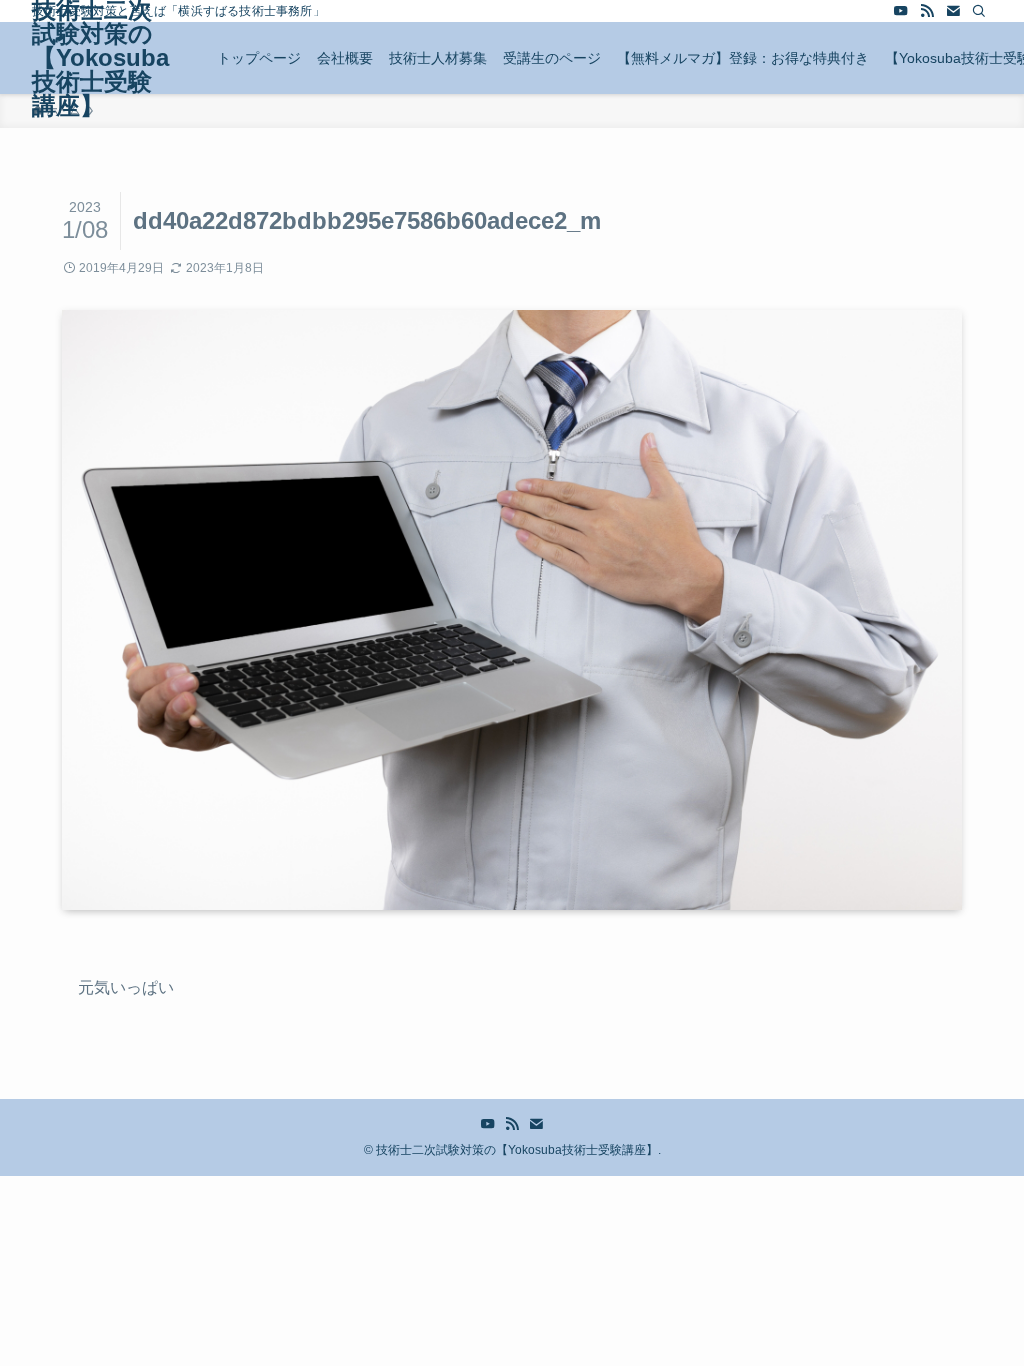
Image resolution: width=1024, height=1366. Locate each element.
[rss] (927, 11)
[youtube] (901, 11)
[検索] (979, 11)
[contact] (953, 11)
